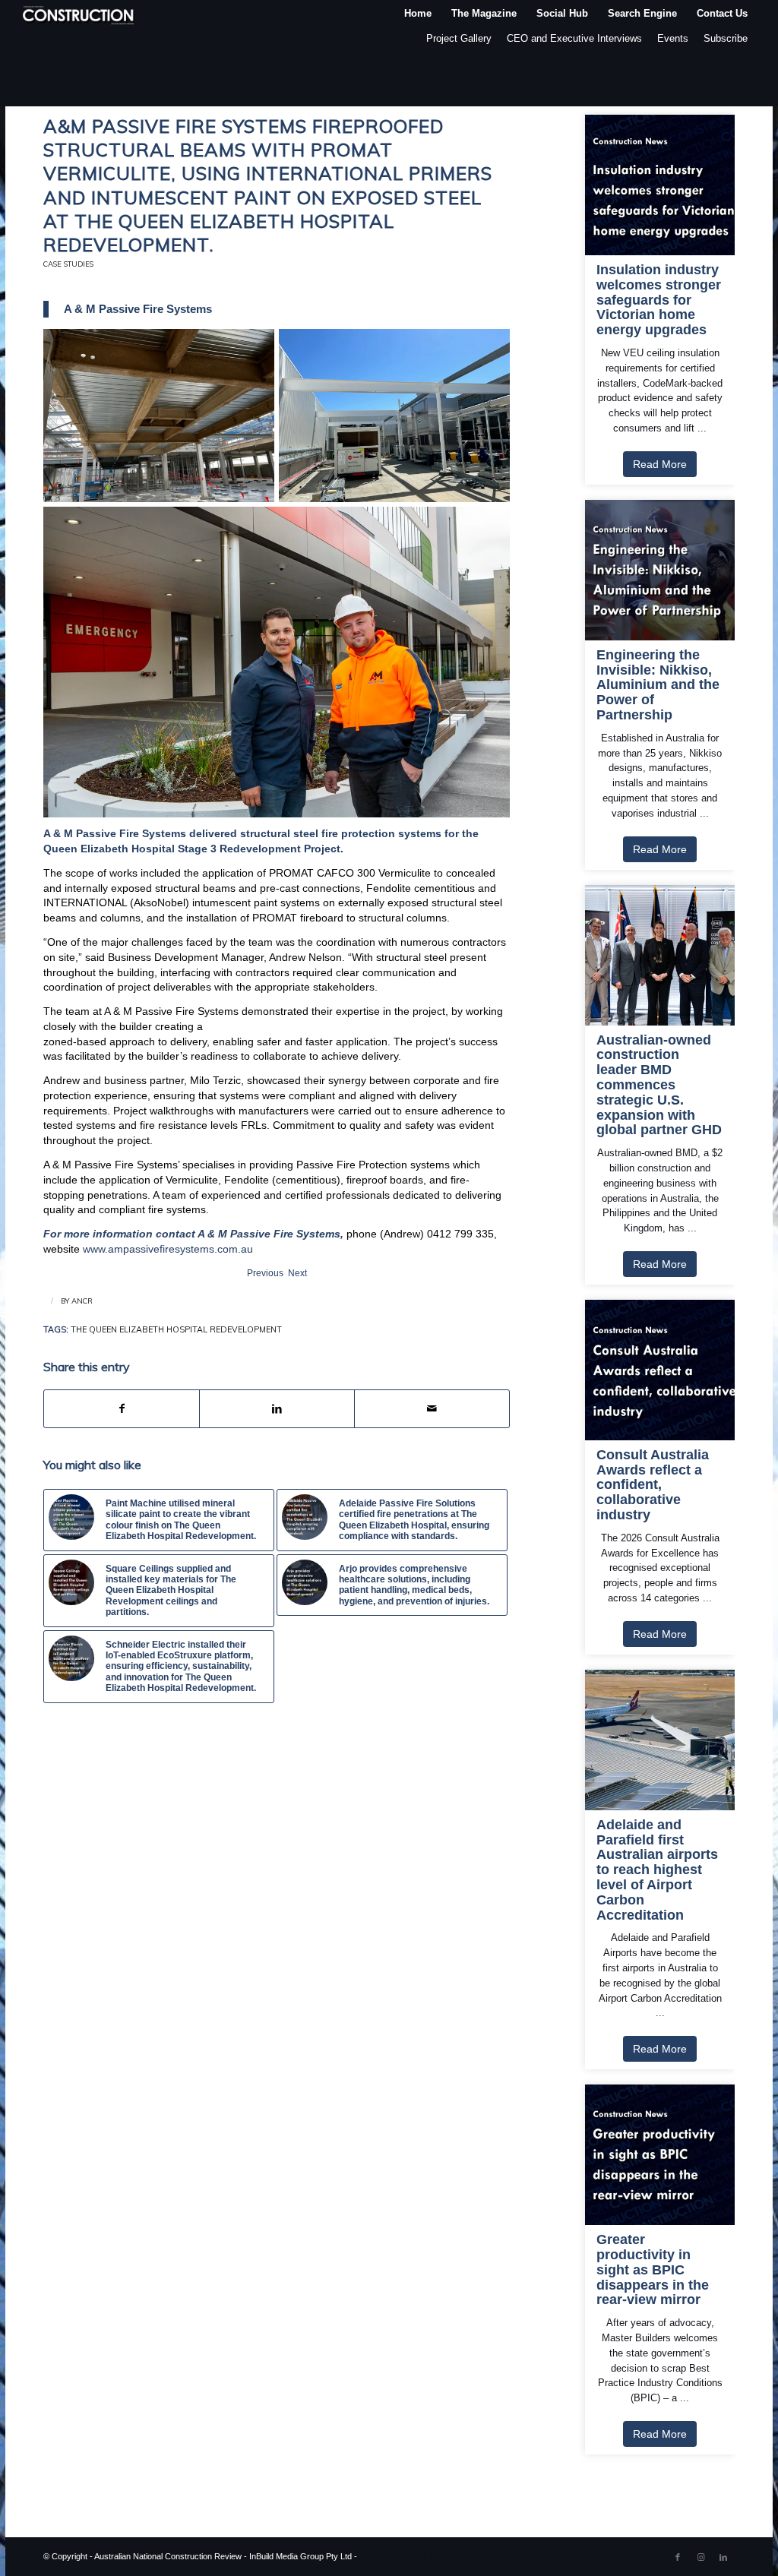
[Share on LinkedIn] (277, 1409)
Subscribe (726, 38)
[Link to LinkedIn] (723, 2557)
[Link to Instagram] (701, 2557)
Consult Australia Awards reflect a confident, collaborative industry (653, 1485)
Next (297, 1273)
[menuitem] (418, 13)
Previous (265, 1273)
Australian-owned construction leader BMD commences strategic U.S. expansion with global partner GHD (659, 1086)
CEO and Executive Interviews (574, 38)
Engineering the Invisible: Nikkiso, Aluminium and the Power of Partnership (658, 685)
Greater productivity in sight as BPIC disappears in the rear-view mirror (653, 2270)
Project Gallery (459, 38)
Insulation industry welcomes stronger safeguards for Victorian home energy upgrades (659, 300)
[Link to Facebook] (678, 2557)
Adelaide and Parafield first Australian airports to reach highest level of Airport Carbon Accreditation (657, 1870)
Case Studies (68, 264)
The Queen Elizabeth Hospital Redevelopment (176, 1329)
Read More (660, 464)
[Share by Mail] (432, 1409)
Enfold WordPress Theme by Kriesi (424, 2556)
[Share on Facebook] (122, 1409)
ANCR (82, 1301)
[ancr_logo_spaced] (79, 13)
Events (673, 38)
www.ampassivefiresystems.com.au (168, 1249)
